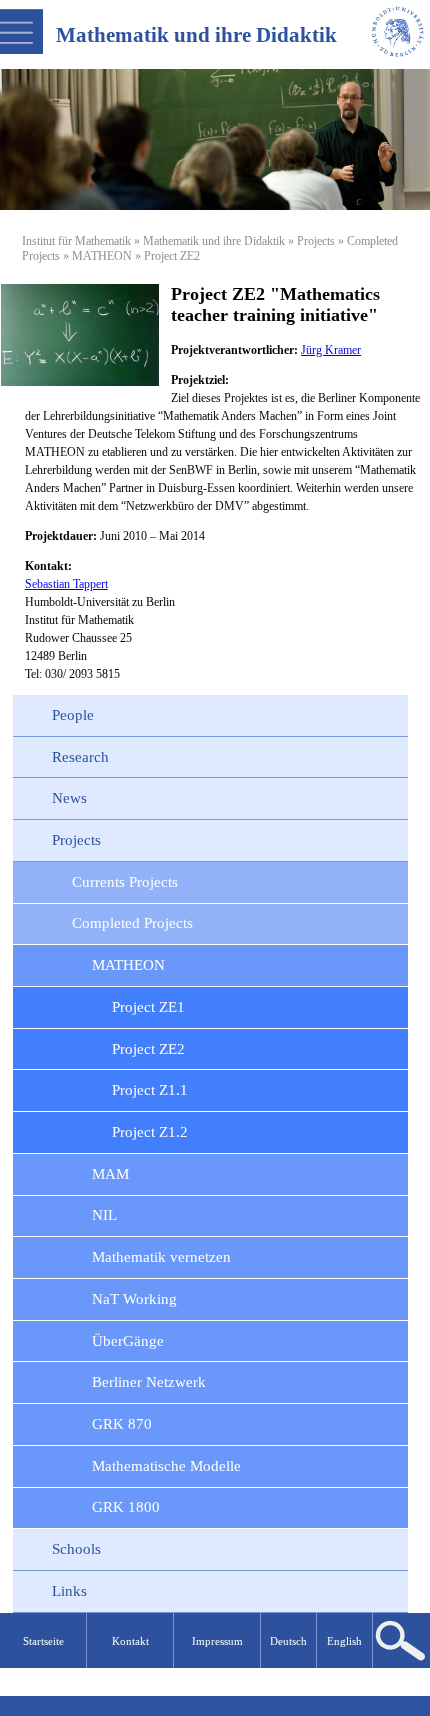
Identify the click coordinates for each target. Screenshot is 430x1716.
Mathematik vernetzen (161, 1257)
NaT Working (134, 1299)
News (69, 798)
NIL (104, 1215)
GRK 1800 (126, 1507)
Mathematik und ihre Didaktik (214, 241)
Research (80, 757)
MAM (110, 1174)
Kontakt (130, 1641)
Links (69, 1591)
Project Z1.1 (150, 1090)
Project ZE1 (148, 1007)
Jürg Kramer (331, 350)
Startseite (43, 1641)
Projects (316, 241)
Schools (76, 1549)
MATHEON (102, 256)
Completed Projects (132, 923)
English (344, 1641)
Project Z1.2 (150, 1132)
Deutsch (288, 1641)
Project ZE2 (148, 1049)
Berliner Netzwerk (149, 1382)
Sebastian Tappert (66, 584)
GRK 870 (122, 1424)
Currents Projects (125, 882)
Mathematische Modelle (166, 1466)
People (73, 715)
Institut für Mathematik (76, 241)
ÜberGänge (128, 1341)
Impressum (217, 1641)
